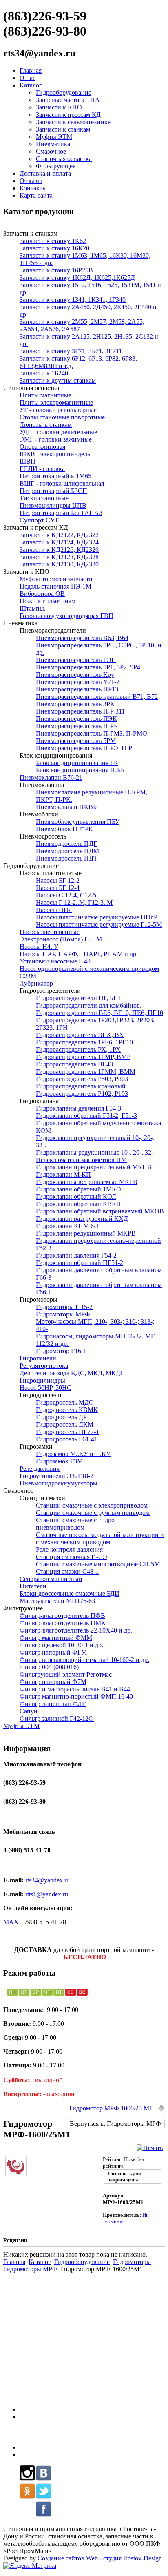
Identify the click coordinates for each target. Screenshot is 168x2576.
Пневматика (53, 144)
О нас (28, 78)
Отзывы (31, 181)
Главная (31, 70)
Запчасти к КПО (59, 107)
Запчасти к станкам (63, 129)
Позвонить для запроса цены (125, 2177)
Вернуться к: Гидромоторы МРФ (115, 2124)
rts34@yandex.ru (48, 1880)
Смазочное (51, 151)
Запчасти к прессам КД (68, 115)
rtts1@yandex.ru (47, 1894)
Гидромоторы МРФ (30, 2269)
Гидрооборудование (64, 93)
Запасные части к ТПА (68, 100)
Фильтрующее (56, 166)
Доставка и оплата (45, 173)
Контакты (33, 188)
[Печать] (150, 2148)
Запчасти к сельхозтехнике (73, 122)
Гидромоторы (132, 2262)
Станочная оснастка (64, 159)
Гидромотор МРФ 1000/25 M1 (111, 2108)
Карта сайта (36, 195)
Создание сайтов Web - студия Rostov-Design (100, 2558)
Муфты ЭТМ (54, 137)
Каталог (31, 85)
